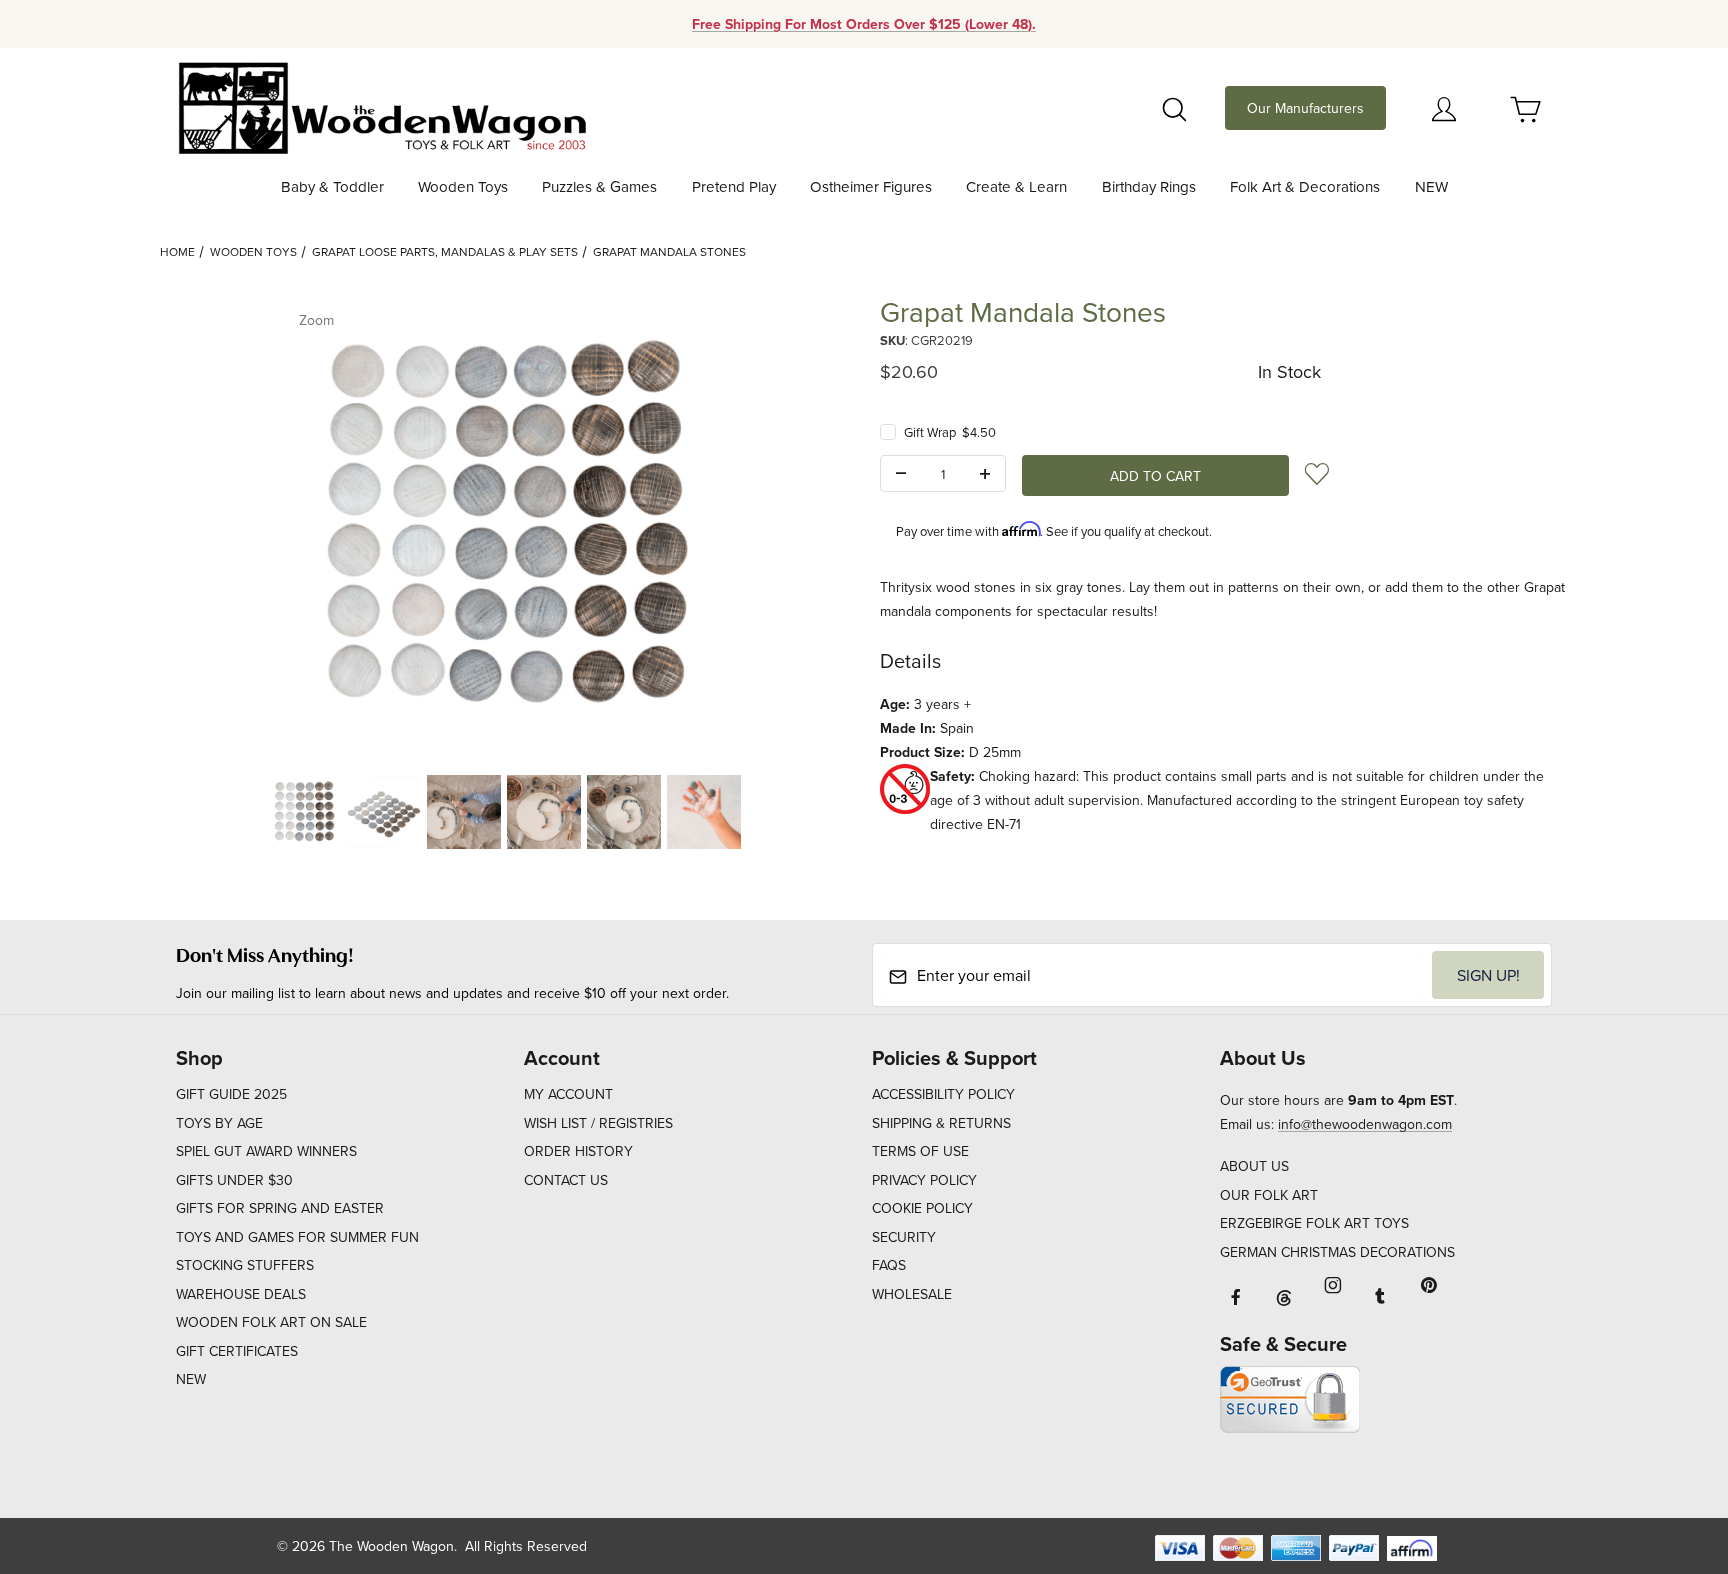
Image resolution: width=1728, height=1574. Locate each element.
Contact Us (566, 1180)
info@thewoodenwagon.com (1365, 1124)
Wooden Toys (253, 251)
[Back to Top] (1667, 1449)
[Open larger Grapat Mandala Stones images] (504, 526)
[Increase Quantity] (985, 474)
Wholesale (912, 1294)
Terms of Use (920, 1151)
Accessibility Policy (943, 1094)
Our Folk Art (1269, 1195)
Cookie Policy (922, 1208)
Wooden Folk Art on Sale (271, 1322)
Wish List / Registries (598, 1123)
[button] (304, 812)
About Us (1254, 1166)
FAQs (889, 1265)
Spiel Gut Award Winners (266, 1151)
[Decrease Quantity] (901, 474)
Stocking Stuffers (245, 1265)
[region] (504, 812)
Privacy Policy (924, 1180)
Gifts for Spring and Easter (280, 1208)
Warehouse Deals (241, 1294)
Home (177, 251)
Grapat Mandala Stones (669, 251)
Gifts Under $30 (234, 1180)
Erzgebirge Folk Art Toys (1314, 1223)
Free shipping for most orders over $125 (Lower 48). (864, 24)
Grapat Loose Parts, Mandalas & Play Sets (445, 251)
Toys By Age (219, 1123)
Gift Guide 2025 (231, 1094)
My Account (568, 1094)
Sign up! (1488, 975)
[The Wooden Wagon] (381, 106)
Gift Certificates (237, 1351)
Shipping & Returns (941, 1123)
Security (904, 1237)
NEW (191, 1379)
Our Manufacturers (1305, 108)
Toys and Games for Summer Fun (297, 1237)
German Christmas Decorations (1337, 1252)
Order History (578, 1151)
